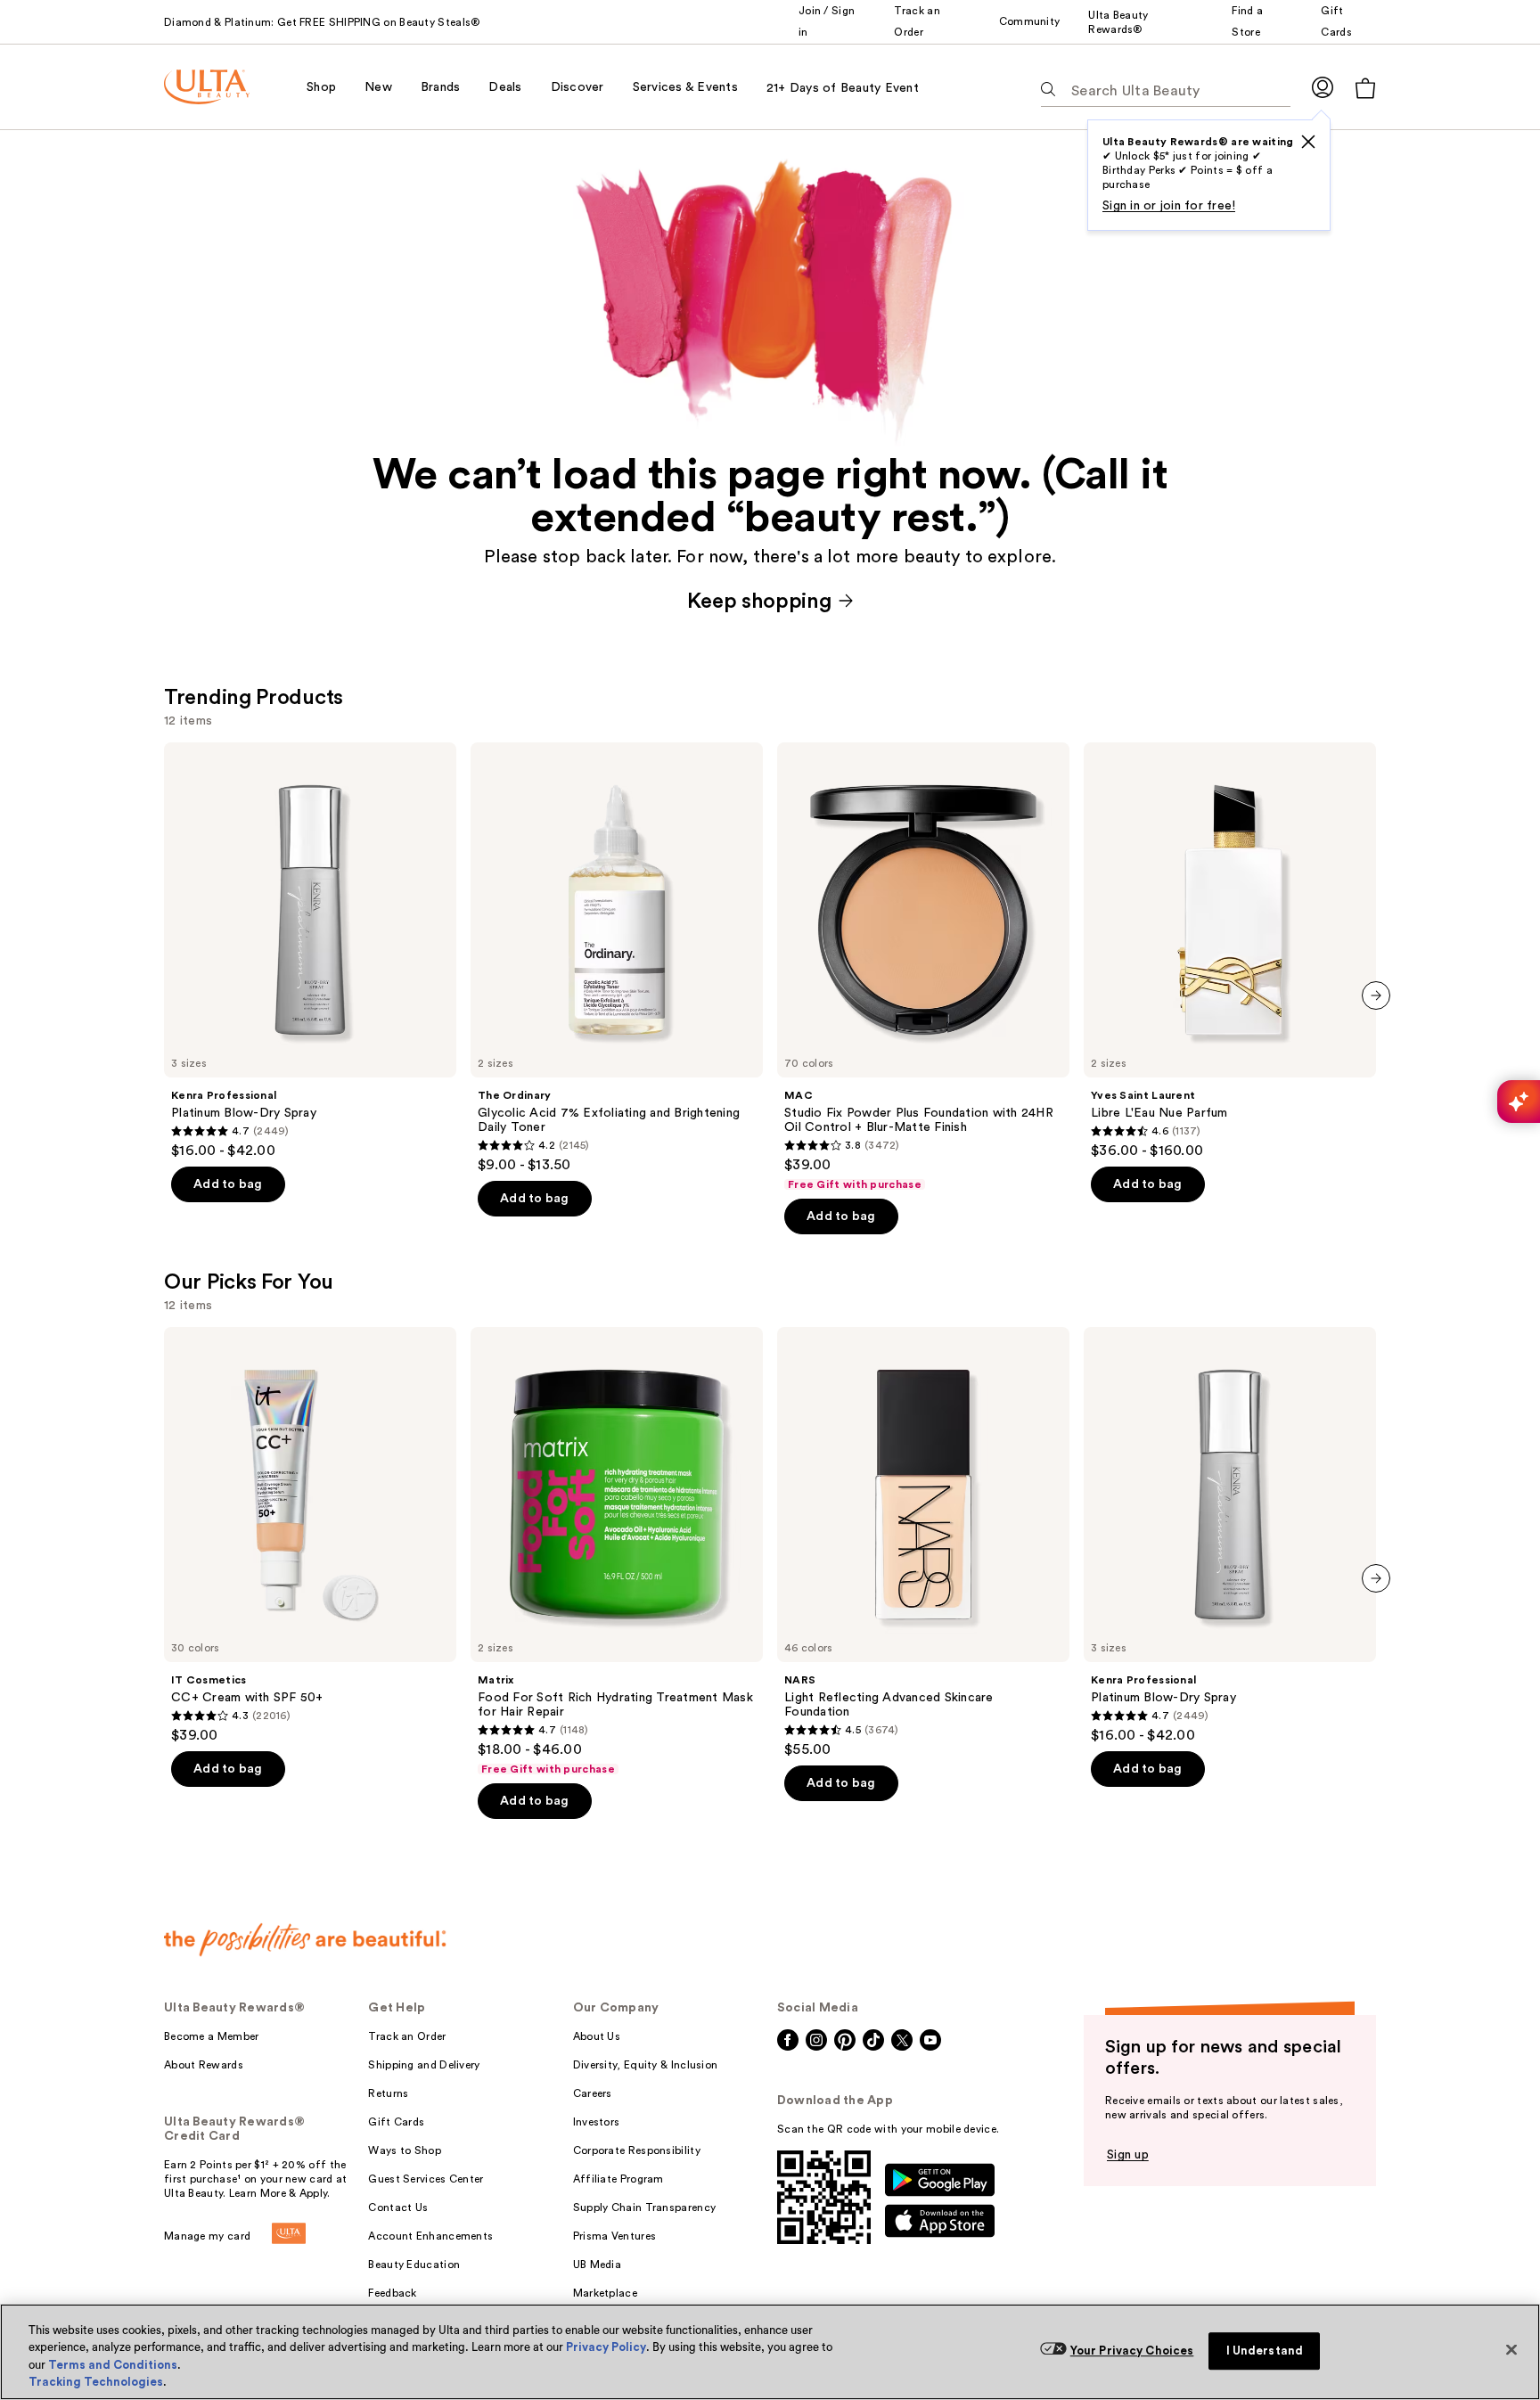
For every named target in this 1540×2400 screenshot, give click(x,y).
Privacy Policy (606, 2347)
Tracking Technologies (96, 2382)
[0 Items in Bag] (1365, 88)
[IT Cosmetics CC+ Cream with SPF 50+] (310, 1536)
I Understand (1265, 2351)
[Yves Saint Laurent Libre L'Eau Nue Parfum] (1230, 951)
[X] (1308, 142)
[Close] (1511, 2349)
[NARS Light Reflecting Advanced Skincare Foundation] (923, 1543)
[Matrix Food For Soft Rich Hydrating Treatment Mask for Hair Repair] (617, 1552)
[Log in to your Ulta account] (1323, 87)
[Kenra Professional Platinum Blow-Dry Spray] (310, 951)
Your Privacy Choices (1132, 2351)
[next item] (1376, 995)
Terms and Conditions (113, 2365)
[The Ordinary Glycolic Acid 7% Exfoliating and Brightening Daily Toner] (617, 958)
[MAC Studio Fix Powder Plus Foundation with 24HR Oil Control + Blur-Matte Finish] (923, 967)
